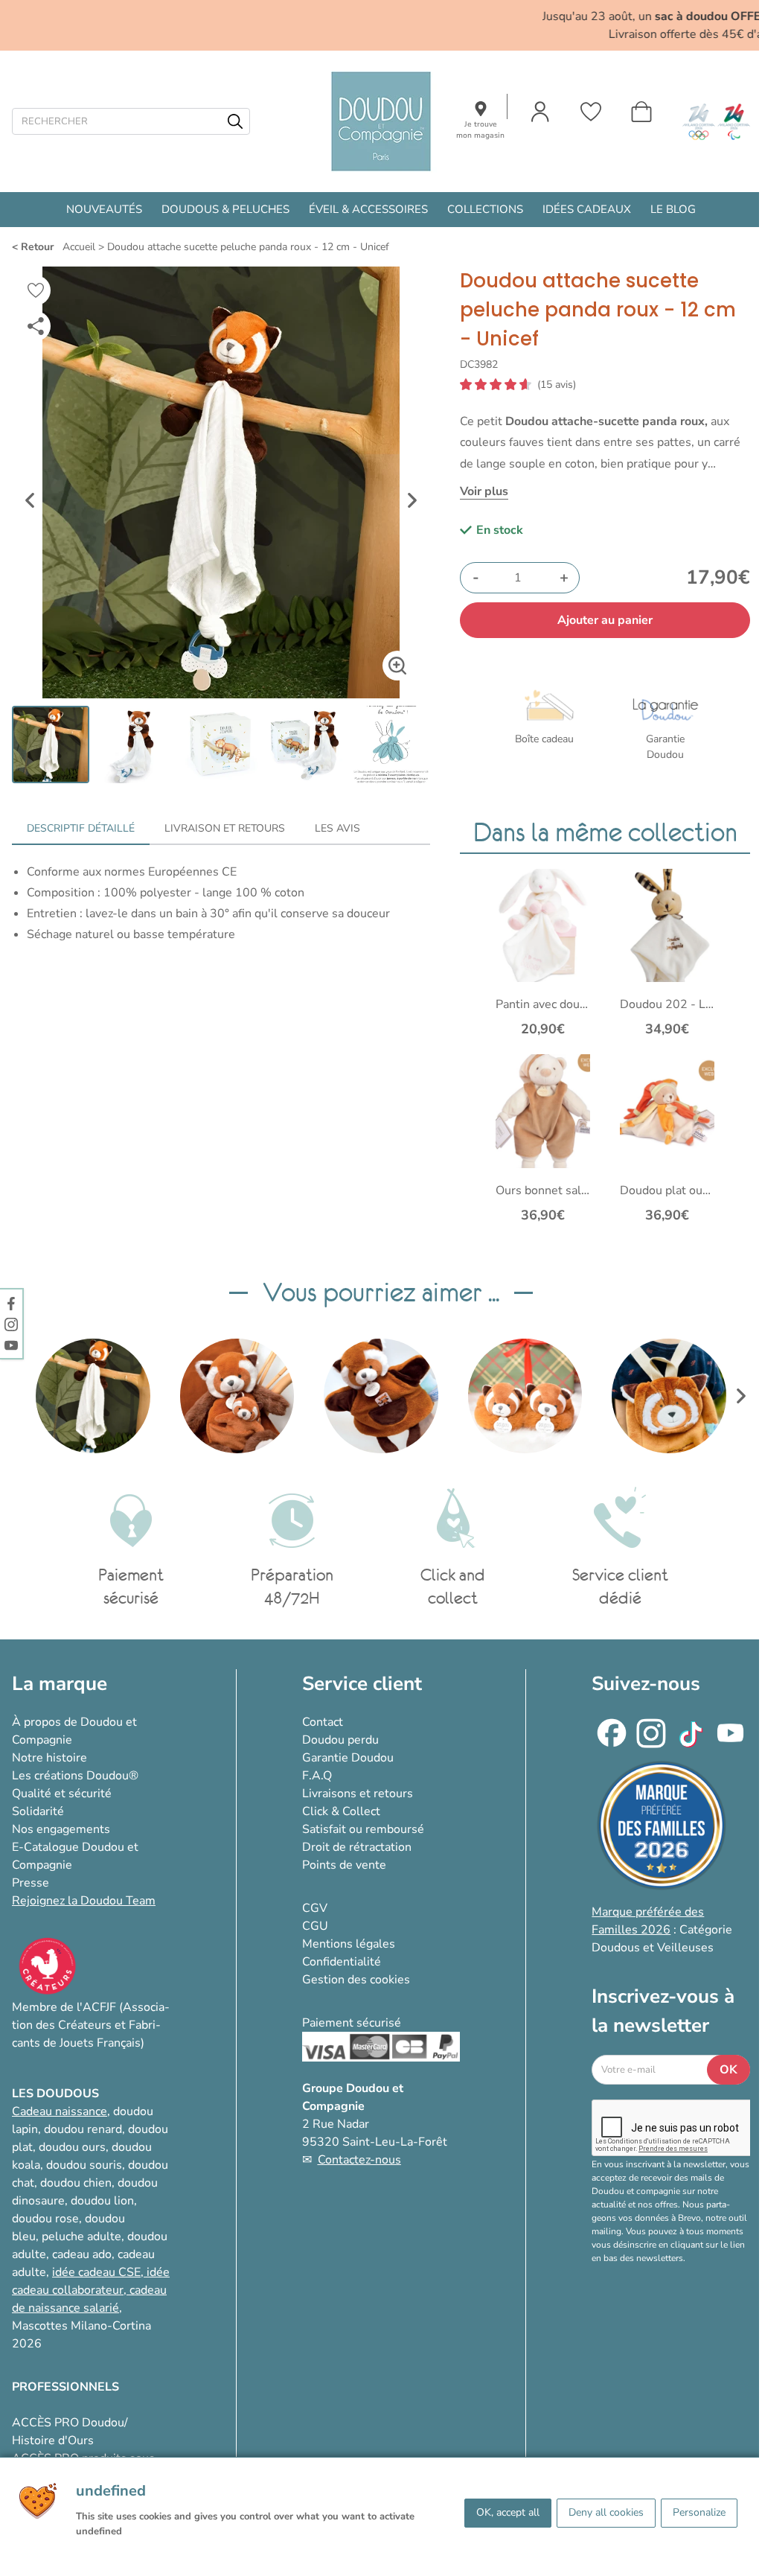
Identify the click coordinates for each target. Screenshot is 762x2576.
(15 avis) (557, 385)
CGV (315, 1908)
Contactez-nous (359, 2160)
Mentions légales (349, 1944)
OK (729, 2070)
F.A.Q (317, 1776)
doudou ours (72, 2147)
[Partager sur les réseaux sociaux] (36, 326)
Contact (323, 1722)
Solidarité (38, 1811)
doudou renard (83, 2129)
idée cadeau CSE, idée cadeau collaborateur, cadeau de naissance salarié (91, 2290)
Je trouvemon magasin (480, 130)
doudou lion (102, 2201)
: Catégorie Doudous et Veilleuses (662, 1930)
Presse (31, 1883)
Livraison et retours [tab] (225, 828)
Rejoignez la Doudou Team (84, 1901)
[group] (93, 1396)
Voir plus (484, 491)
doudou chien (76, 2183)
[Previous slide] (30, 500)
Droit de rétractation (357, 1847)
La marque (60, 1684)
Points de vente (344, 1865)
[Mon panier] (641, 112)
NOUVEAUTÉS (104, 209)
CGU (315, 1926)
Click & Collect (341, 1811)
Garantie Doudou (348, 1758)
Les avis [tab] (337, 828)
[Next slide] (412, 500)
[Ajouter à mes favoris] (36, 290)
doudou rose (45, 2219)
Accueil (79, 247)
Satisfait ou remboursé (363, 1829)
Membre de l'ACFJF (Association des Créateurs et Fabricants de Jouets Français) (91, 2025)
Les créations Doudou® (75, 1776)
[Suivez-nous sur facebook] (11, 1303)
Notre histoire (49, 1758)
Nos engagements (61, 1829)
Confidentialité (342, 1962)
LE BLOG (673, 209)
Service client (362, 1684)
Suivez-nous (646, 1684)
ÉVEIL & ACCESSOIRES (368, 209)
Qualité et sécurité (62, 1794)
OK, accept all (508, 2512)
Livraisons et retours (358, 1794)
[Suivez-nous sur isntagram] (11, 1324)
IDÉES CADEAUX (587, 209)
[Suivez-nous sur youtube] (11, 1345)
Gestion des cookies (356, 1980)
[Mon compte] (540, 112)
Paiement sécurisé (352, 2023)
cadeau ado (82, 2254)
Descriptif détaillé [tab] (81, 828)
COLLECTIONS (485, 209)
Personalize (699, 2512)
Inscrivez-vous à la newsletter (663, 2011)
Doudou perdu (340, 1740)
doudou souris (84, 2165)
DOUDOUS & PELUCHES (225, 209)
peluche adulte (81, 2237)
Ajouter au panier (605, 620)
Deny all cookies (606, 2512)
